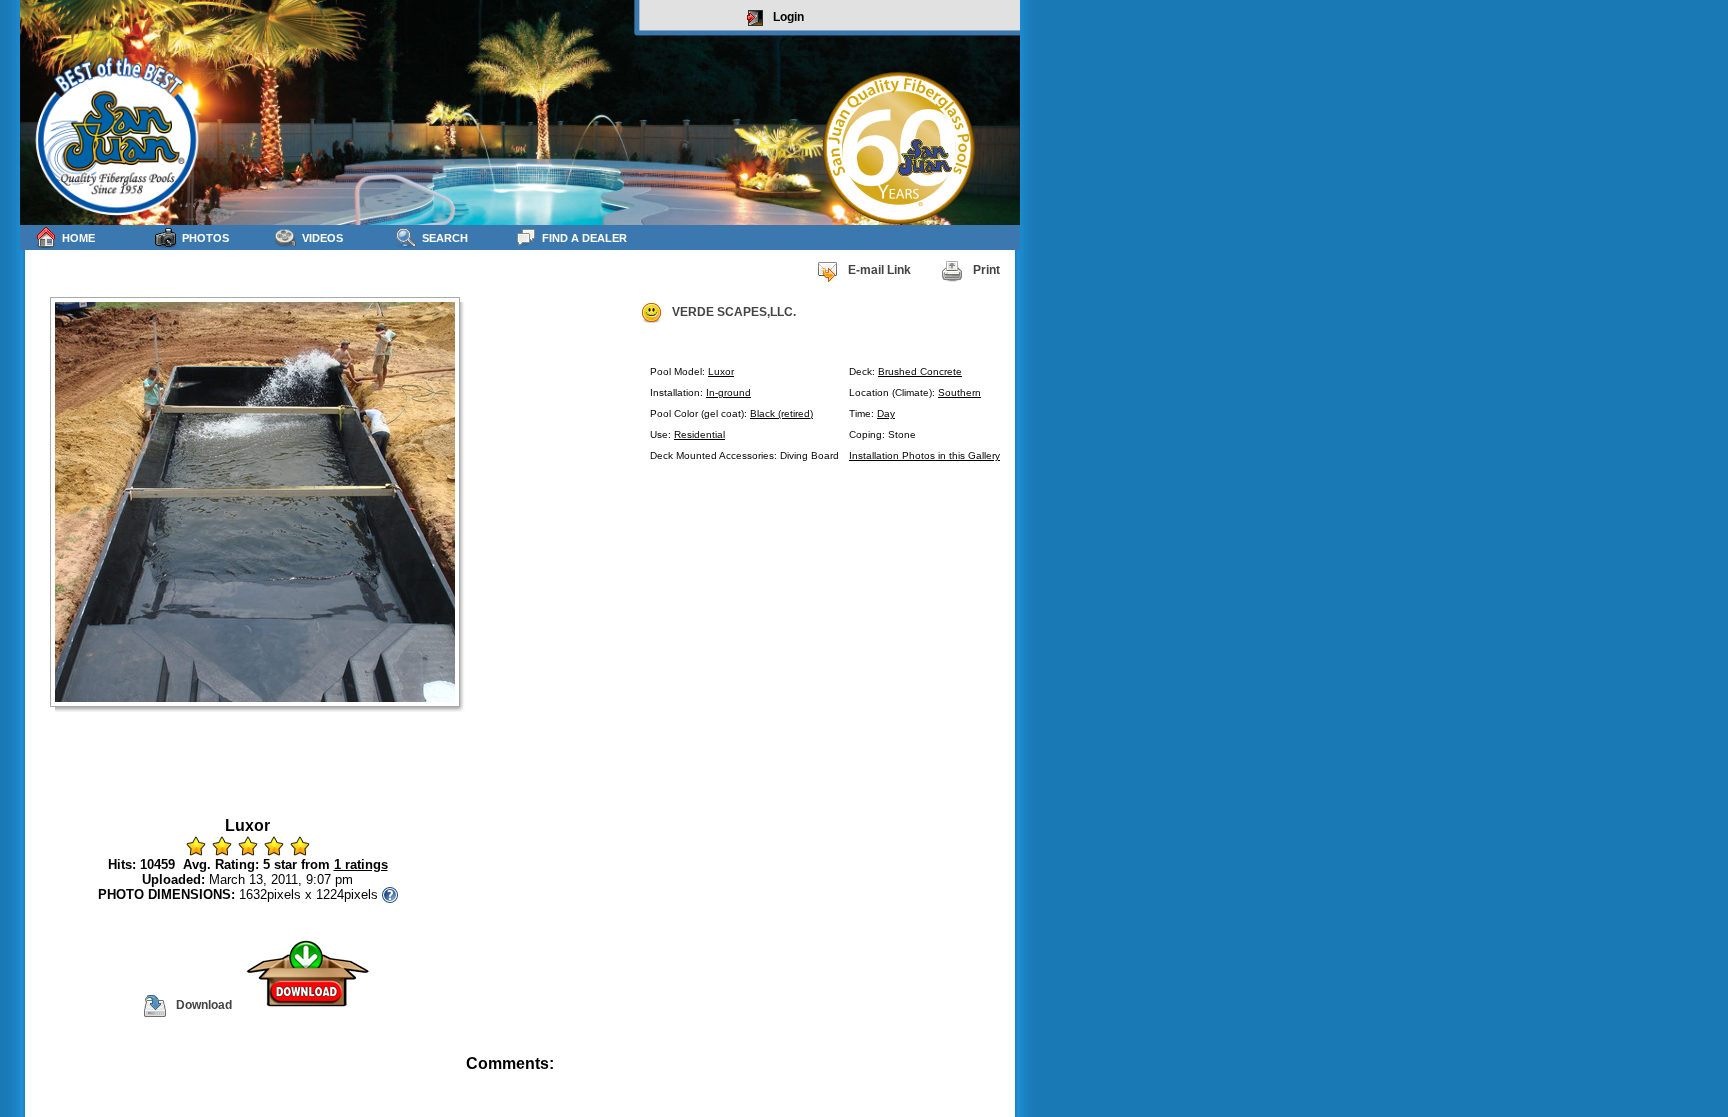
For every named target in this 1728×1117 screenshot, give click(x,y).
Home (78, 238)
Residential (699, 434)
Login (788, 17)
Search (445, 238)
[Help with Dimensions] (390, 894)
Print (986, 270)
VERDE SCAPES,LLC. (734, 312)
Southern (959, 392)
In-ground (728, 392)
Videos (322, 238)
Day (886, 413)
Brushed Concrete (920, 371)
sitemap (996, 1077)
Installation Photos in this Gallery (924, 455)
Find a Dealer (584, 238)
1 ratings (361, 864)
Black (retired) (781, 413)
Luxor (721, 371)
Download (204, 1005)
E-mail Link (879, 270)
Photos (205, 238)
